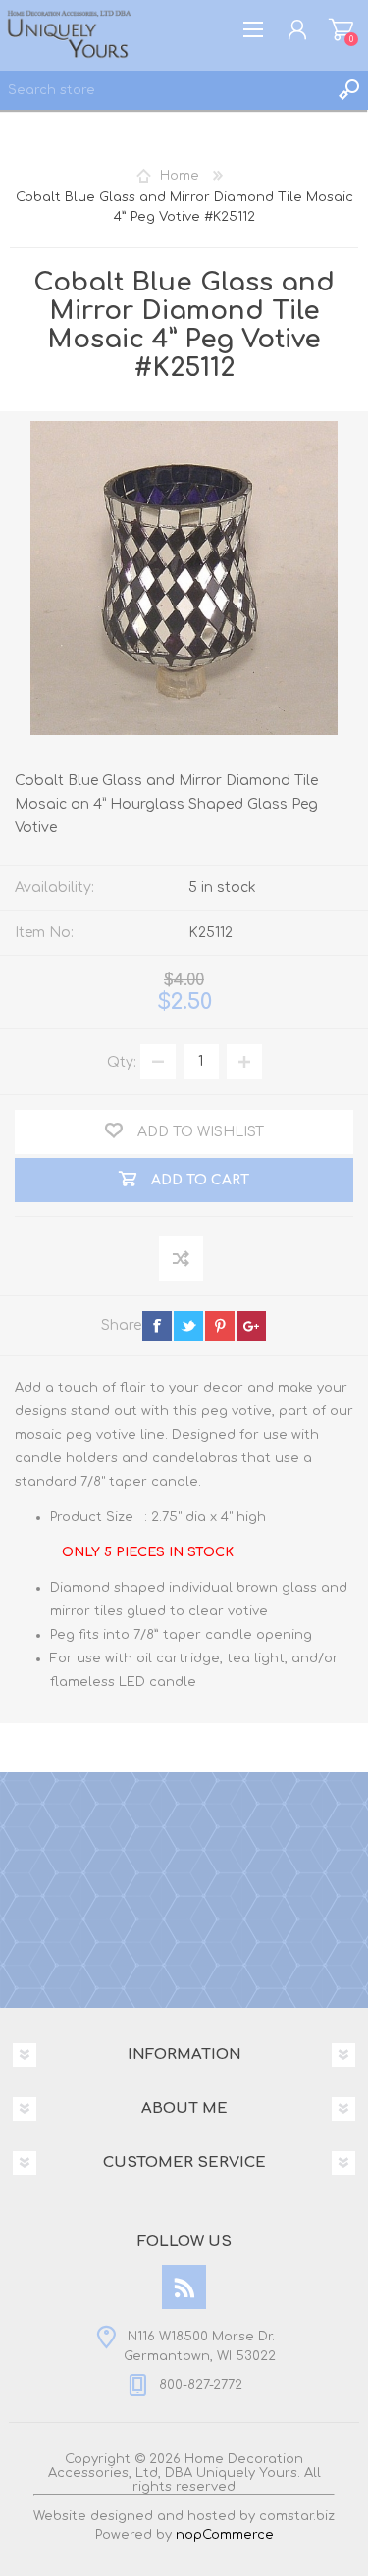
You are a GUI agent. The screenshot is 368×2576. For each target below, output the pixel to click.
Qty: (122, 1061)
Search (348, 90)
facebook (157, 1326)
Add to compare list (182, 1260)
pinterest (220, 1326)
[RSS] (184, 2287)
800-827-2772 (201, 2385)
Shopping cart (341, 29)
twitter (188, 1326)
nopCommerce (225, 2535)
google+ (251, 1326)
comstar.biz (297, 2516)
